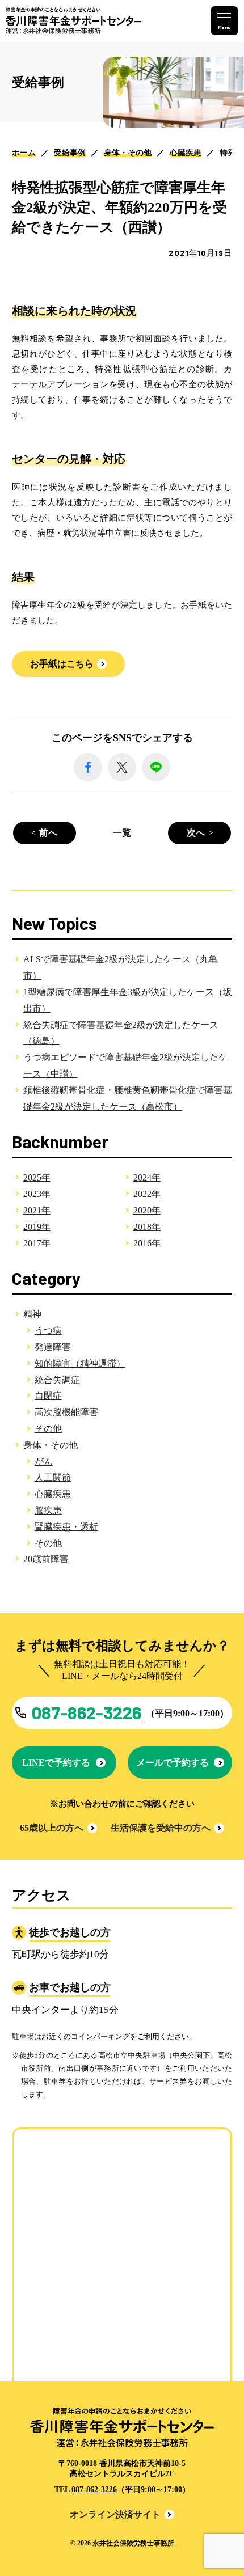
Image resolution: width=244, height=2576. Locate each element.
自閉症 (48, 1396)
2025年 (37, 1177)
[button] (69, 664)
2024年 (147, 1177)
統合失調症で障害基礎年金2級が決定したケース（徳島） (121, 1033)
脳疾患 (48, 1510)
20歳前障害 (46, 1559)
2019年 (37, 1227)
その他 (48, 1429)
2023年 (37, 1194)
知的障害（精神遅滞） (80, 1363)
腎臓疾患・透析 (66, 1527)
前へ (48, 833)
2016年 (147, 1243)
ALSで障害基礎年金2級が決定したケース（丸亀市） (121, 967)
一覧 (122, 833)
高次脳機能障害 (66, 1412)
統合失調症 (57, 1380)
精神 (32, 1314)
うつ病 (48, 1331)
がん (44, 1462)
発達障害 (53, 1347)
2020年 (147, 1210)
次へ (196, 833)
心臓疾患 (53, 1494)
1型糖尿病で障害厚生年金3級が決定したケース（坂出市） (128, 1000)
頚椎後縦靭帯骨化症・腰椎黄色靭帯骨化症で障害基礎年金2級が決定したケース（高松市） (128, 1098)
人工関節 (53, 1477)
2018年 (147, 1227)
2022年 (147, 1194)
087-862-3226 (94, 2490)
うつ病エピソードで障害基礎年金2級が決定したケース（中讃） (125, 1065)
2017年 (37, 1243)
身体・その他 (51, 1445)
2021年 (37, 1210)
